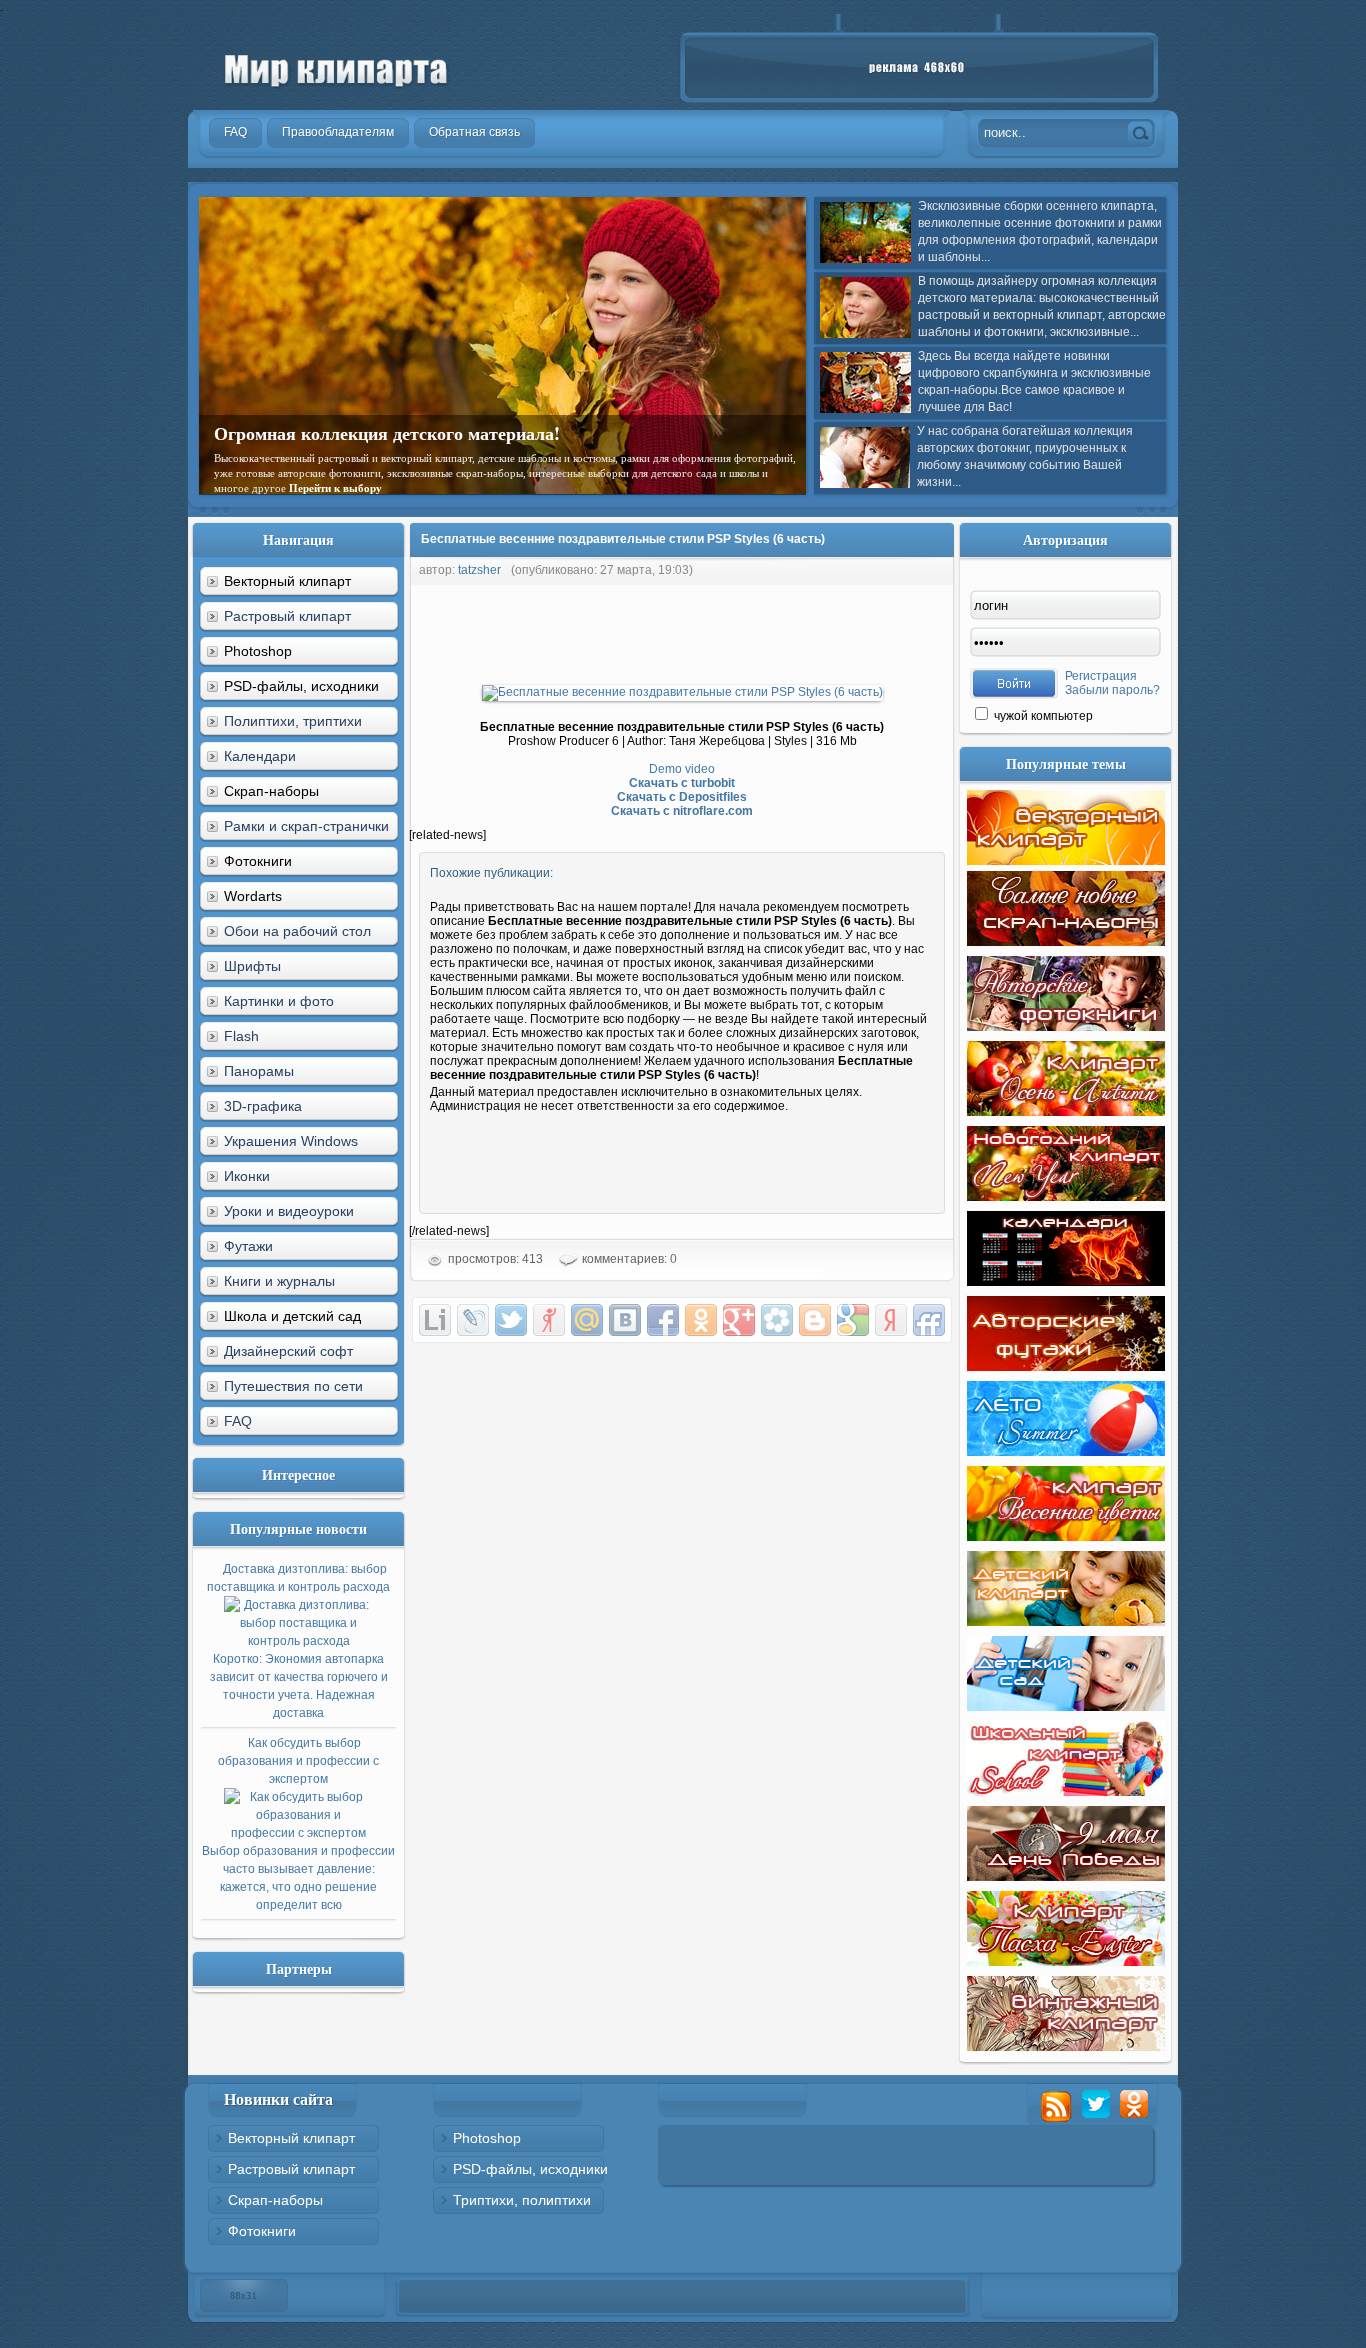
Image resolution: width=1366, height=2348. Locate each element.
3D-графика (263, 1106)
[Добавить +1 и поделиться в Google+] (739, 1320)
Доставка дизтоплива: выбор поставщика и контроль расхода (298, 1641)
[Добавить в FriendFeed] (929, 1320)
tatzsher (479, 570)
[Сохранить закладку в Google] (853, 1320)
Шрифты (252, 966)
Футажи (248, 1246)
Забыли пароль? (1112, 690)
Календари (260, 756)
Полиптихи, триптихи (293, 721)
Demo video (682, 769)
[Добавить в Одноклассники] (701, 1320)
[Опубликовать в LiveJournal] (473, 1320)
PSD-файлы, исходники (530, 2169)
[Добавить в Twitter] (511, 1320)
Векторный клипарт (291, 2138)
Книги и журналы (279, 1281)
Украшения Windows (291, 1141)
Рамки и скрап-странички (306, 826)
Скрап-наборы (275, 2200)
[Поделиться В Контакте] (625, 1320)
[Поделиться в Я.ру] (549, 1320)
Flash (241, 1036)
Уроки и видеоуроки (289, 1211)
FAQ (238, 1421)
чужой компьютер (1042, 716)
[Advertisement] (773, 630)
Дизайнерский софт (288, 1351)
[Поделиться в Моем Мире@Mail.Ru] (587, 1320)
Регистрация (1101, 676)
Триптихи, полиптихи (522, 2200)
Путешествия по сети (293, 1386)
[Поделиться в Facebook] (663, 1320)
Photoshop (487, 2138)
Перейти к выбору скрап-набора (459, 473)
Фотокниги (262, 2231)
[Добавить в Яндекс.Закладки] (891, 1320)
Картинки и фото (279, 1001)
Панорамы (259, 1071)
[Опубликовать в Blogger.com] (815, 1320)
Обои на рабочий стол (297, 931)
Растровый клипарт (287, 616)
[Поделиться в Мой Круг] (777, 1320)
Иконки (247, 1176)
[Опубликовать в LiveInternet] (435, 1320)
